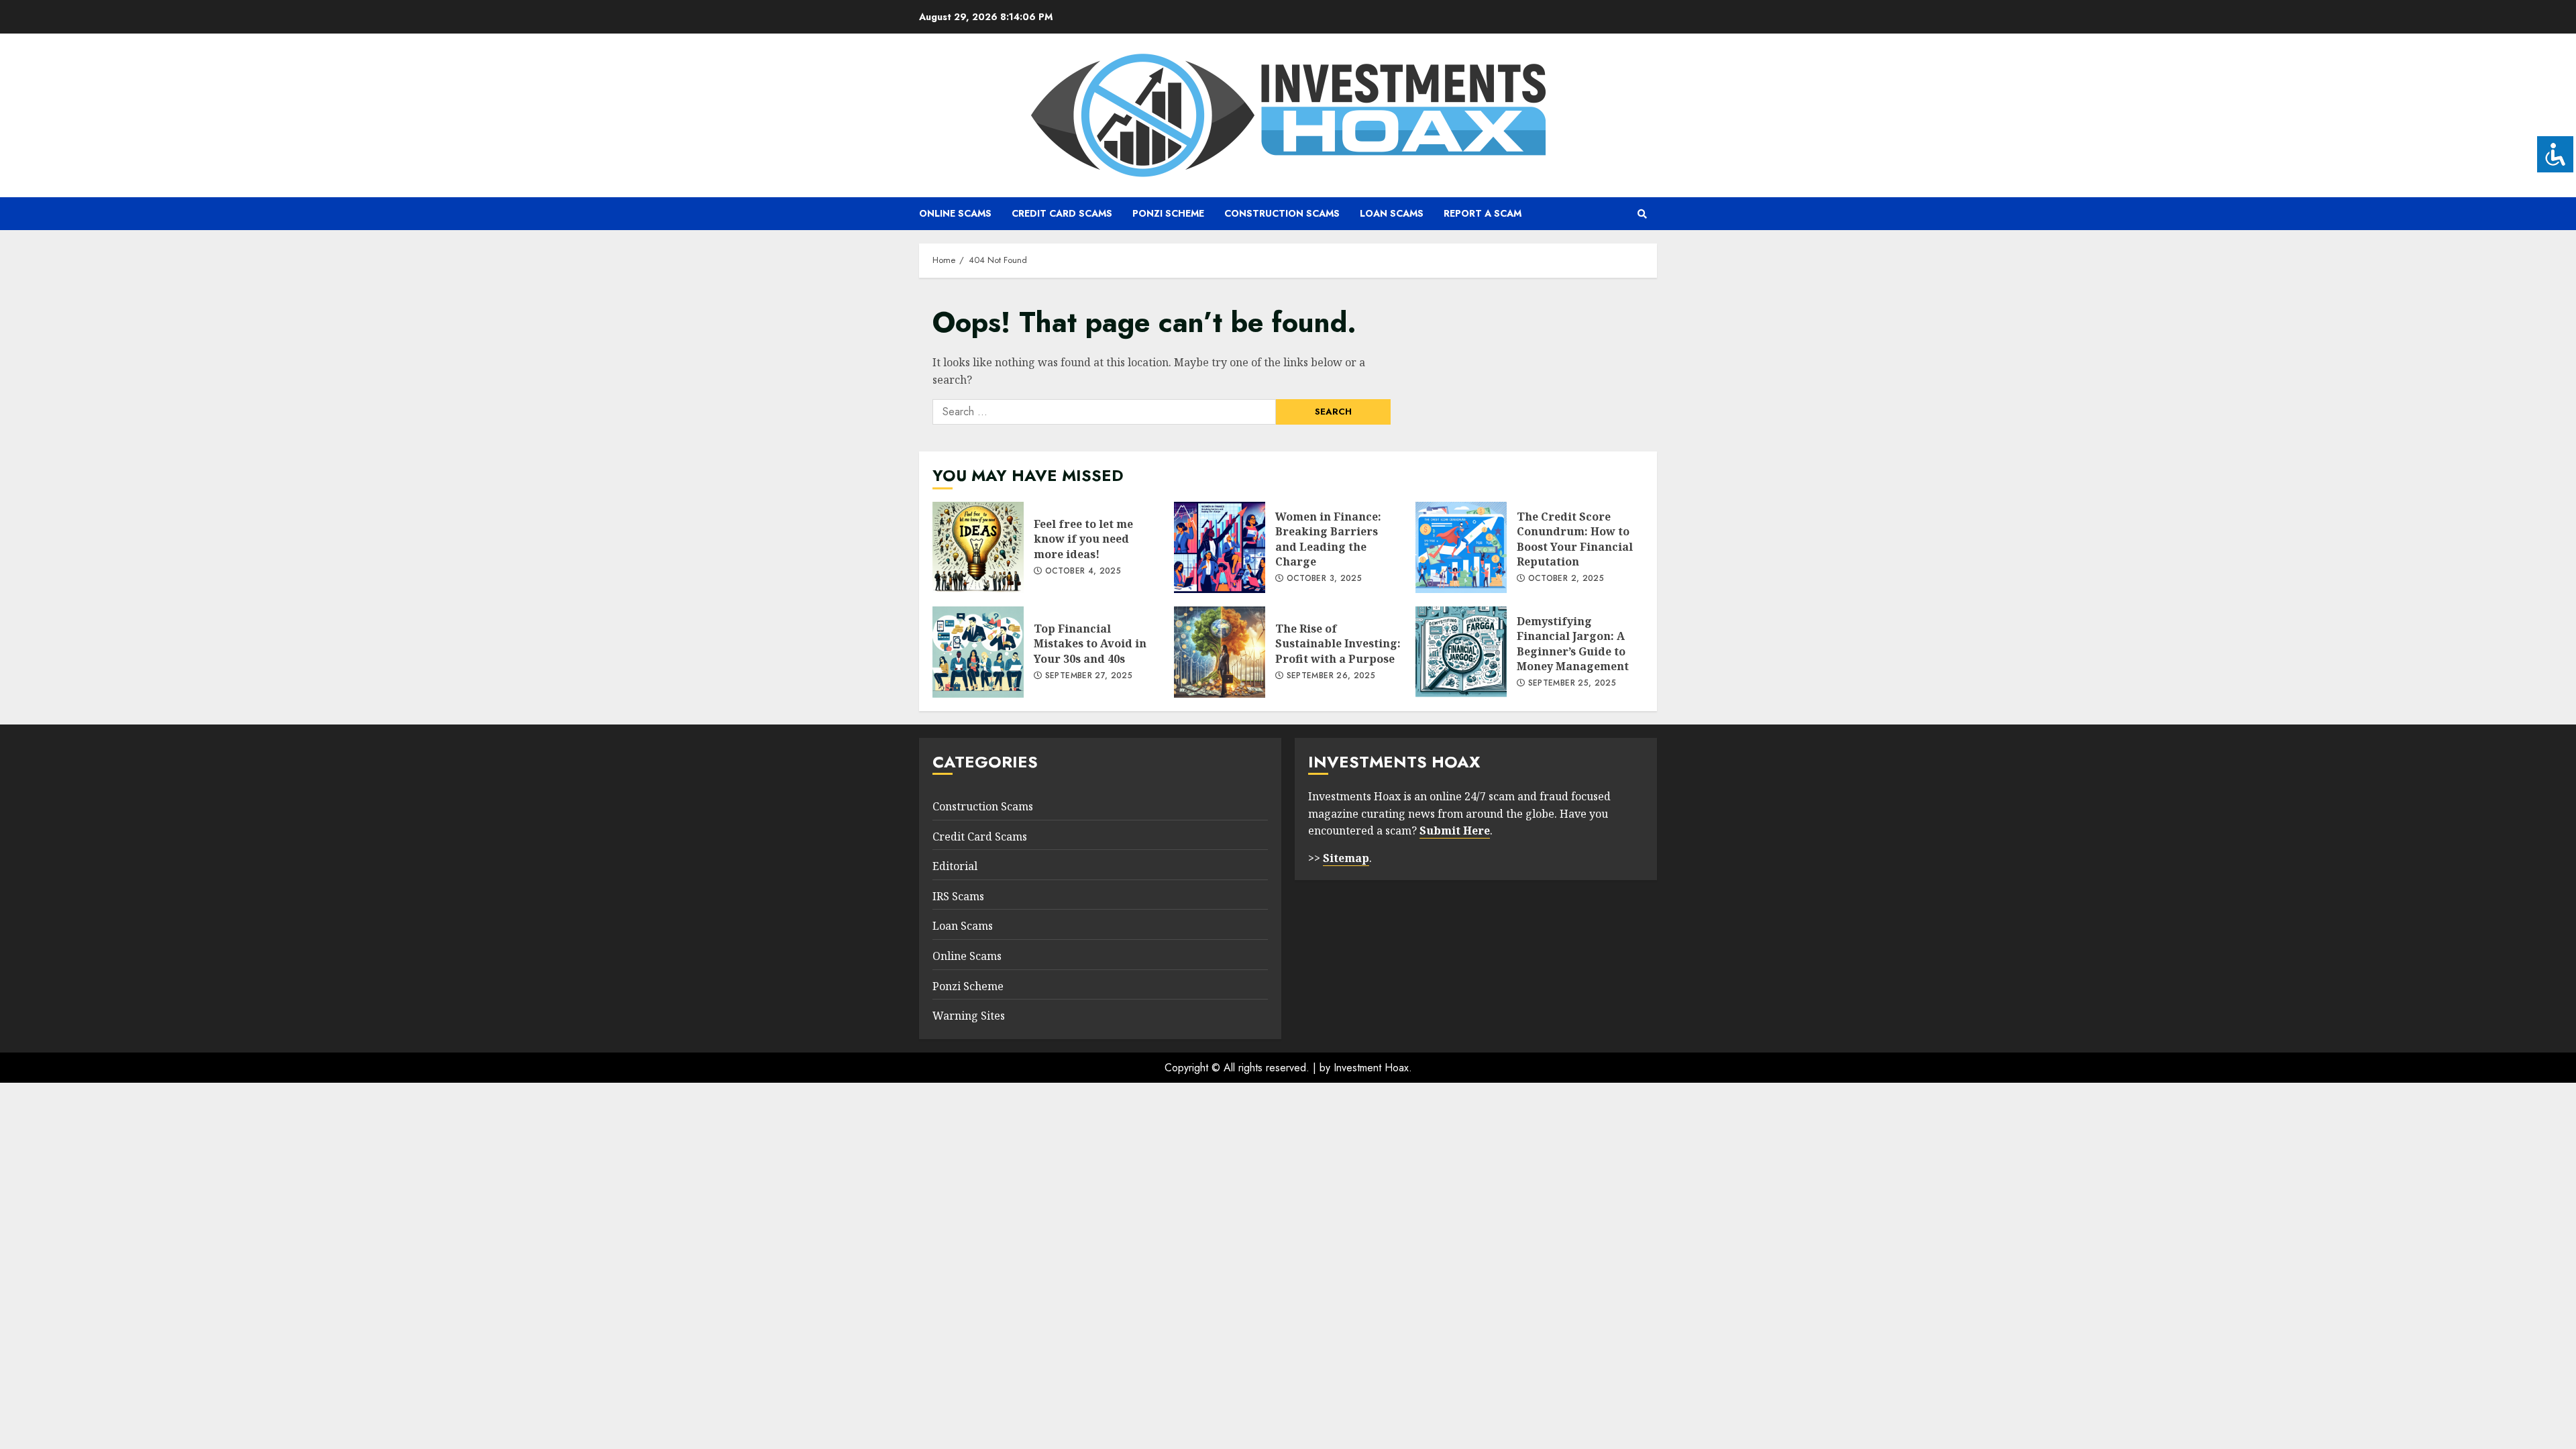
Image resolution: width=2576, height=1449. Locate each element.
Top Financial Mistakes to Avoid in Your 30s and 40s (978, 652)
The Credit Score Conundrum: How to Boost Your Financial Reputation (1461, 547)
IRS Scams (958, 896)
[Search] (1642, 214)
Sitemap (1346, 858)
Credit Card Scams (1062, 213)
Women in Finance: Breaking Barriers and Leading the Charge (1220, 547)
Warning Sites (969, 1016)
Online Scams (955, 213)
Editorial (955, 866)
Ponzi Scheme (1168, 213)
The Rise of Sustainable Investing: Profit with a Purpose (1220, 652)
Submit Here (1455, 830)
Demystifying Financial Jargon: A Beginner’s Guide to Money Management (1461, 652)
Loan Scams (1392, 213)
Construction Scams (1282, 213)
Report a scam (1483, 213)
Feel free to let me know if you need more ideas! (978, 547)
